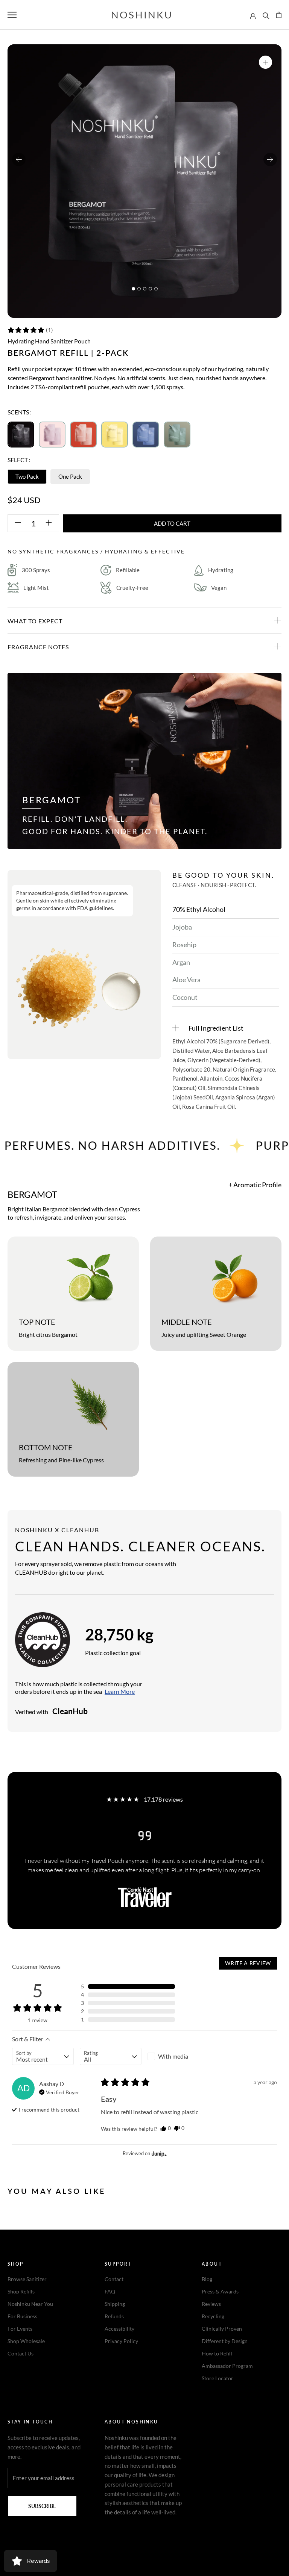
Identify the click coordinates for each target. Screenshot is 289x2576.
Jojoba (182, 927)
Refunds (114, 2316)
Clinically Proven (222, 2329)
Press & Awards (220, 2291)
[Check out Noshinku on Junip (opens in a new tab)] (158, 2154)
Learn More (120, 1691)
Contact (114, 2279)
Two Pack (27, 476)
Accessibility (119, 2329)
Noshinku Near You (30, 2304)
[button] (30, 330)
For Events (20, 2329)
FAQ (110, 2291)
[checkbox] (178, 2056)
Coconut (185, 997)
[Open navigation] (12, 15)
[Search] (266, 15)
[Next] (270, 159)
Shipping (115, 2304)
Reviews (211, 2304)
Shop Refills (21, 2291)
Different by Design (225, 2341)
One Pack (70, 476)
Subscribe (42, 2506)
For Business (22, 2316)
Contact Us (21, 2353)
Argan (181, 962)
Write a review (248, 1963)
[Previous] (19, 159)
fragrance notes (38, 647)
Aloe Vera (186, 980)
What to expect (35, 621)
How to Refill (217, 2353)
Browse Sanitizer (27, 2279)
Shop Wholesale (26, 2341)
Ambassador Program (227, 2366)
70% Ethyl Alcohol (199, 909)
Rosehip (184, 945)
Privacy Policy (121, 2341)
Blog (207, 2279)
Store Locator (218, 2378)
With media (173, 2056)
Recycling (213, 2316)
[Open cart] (279, 15)
